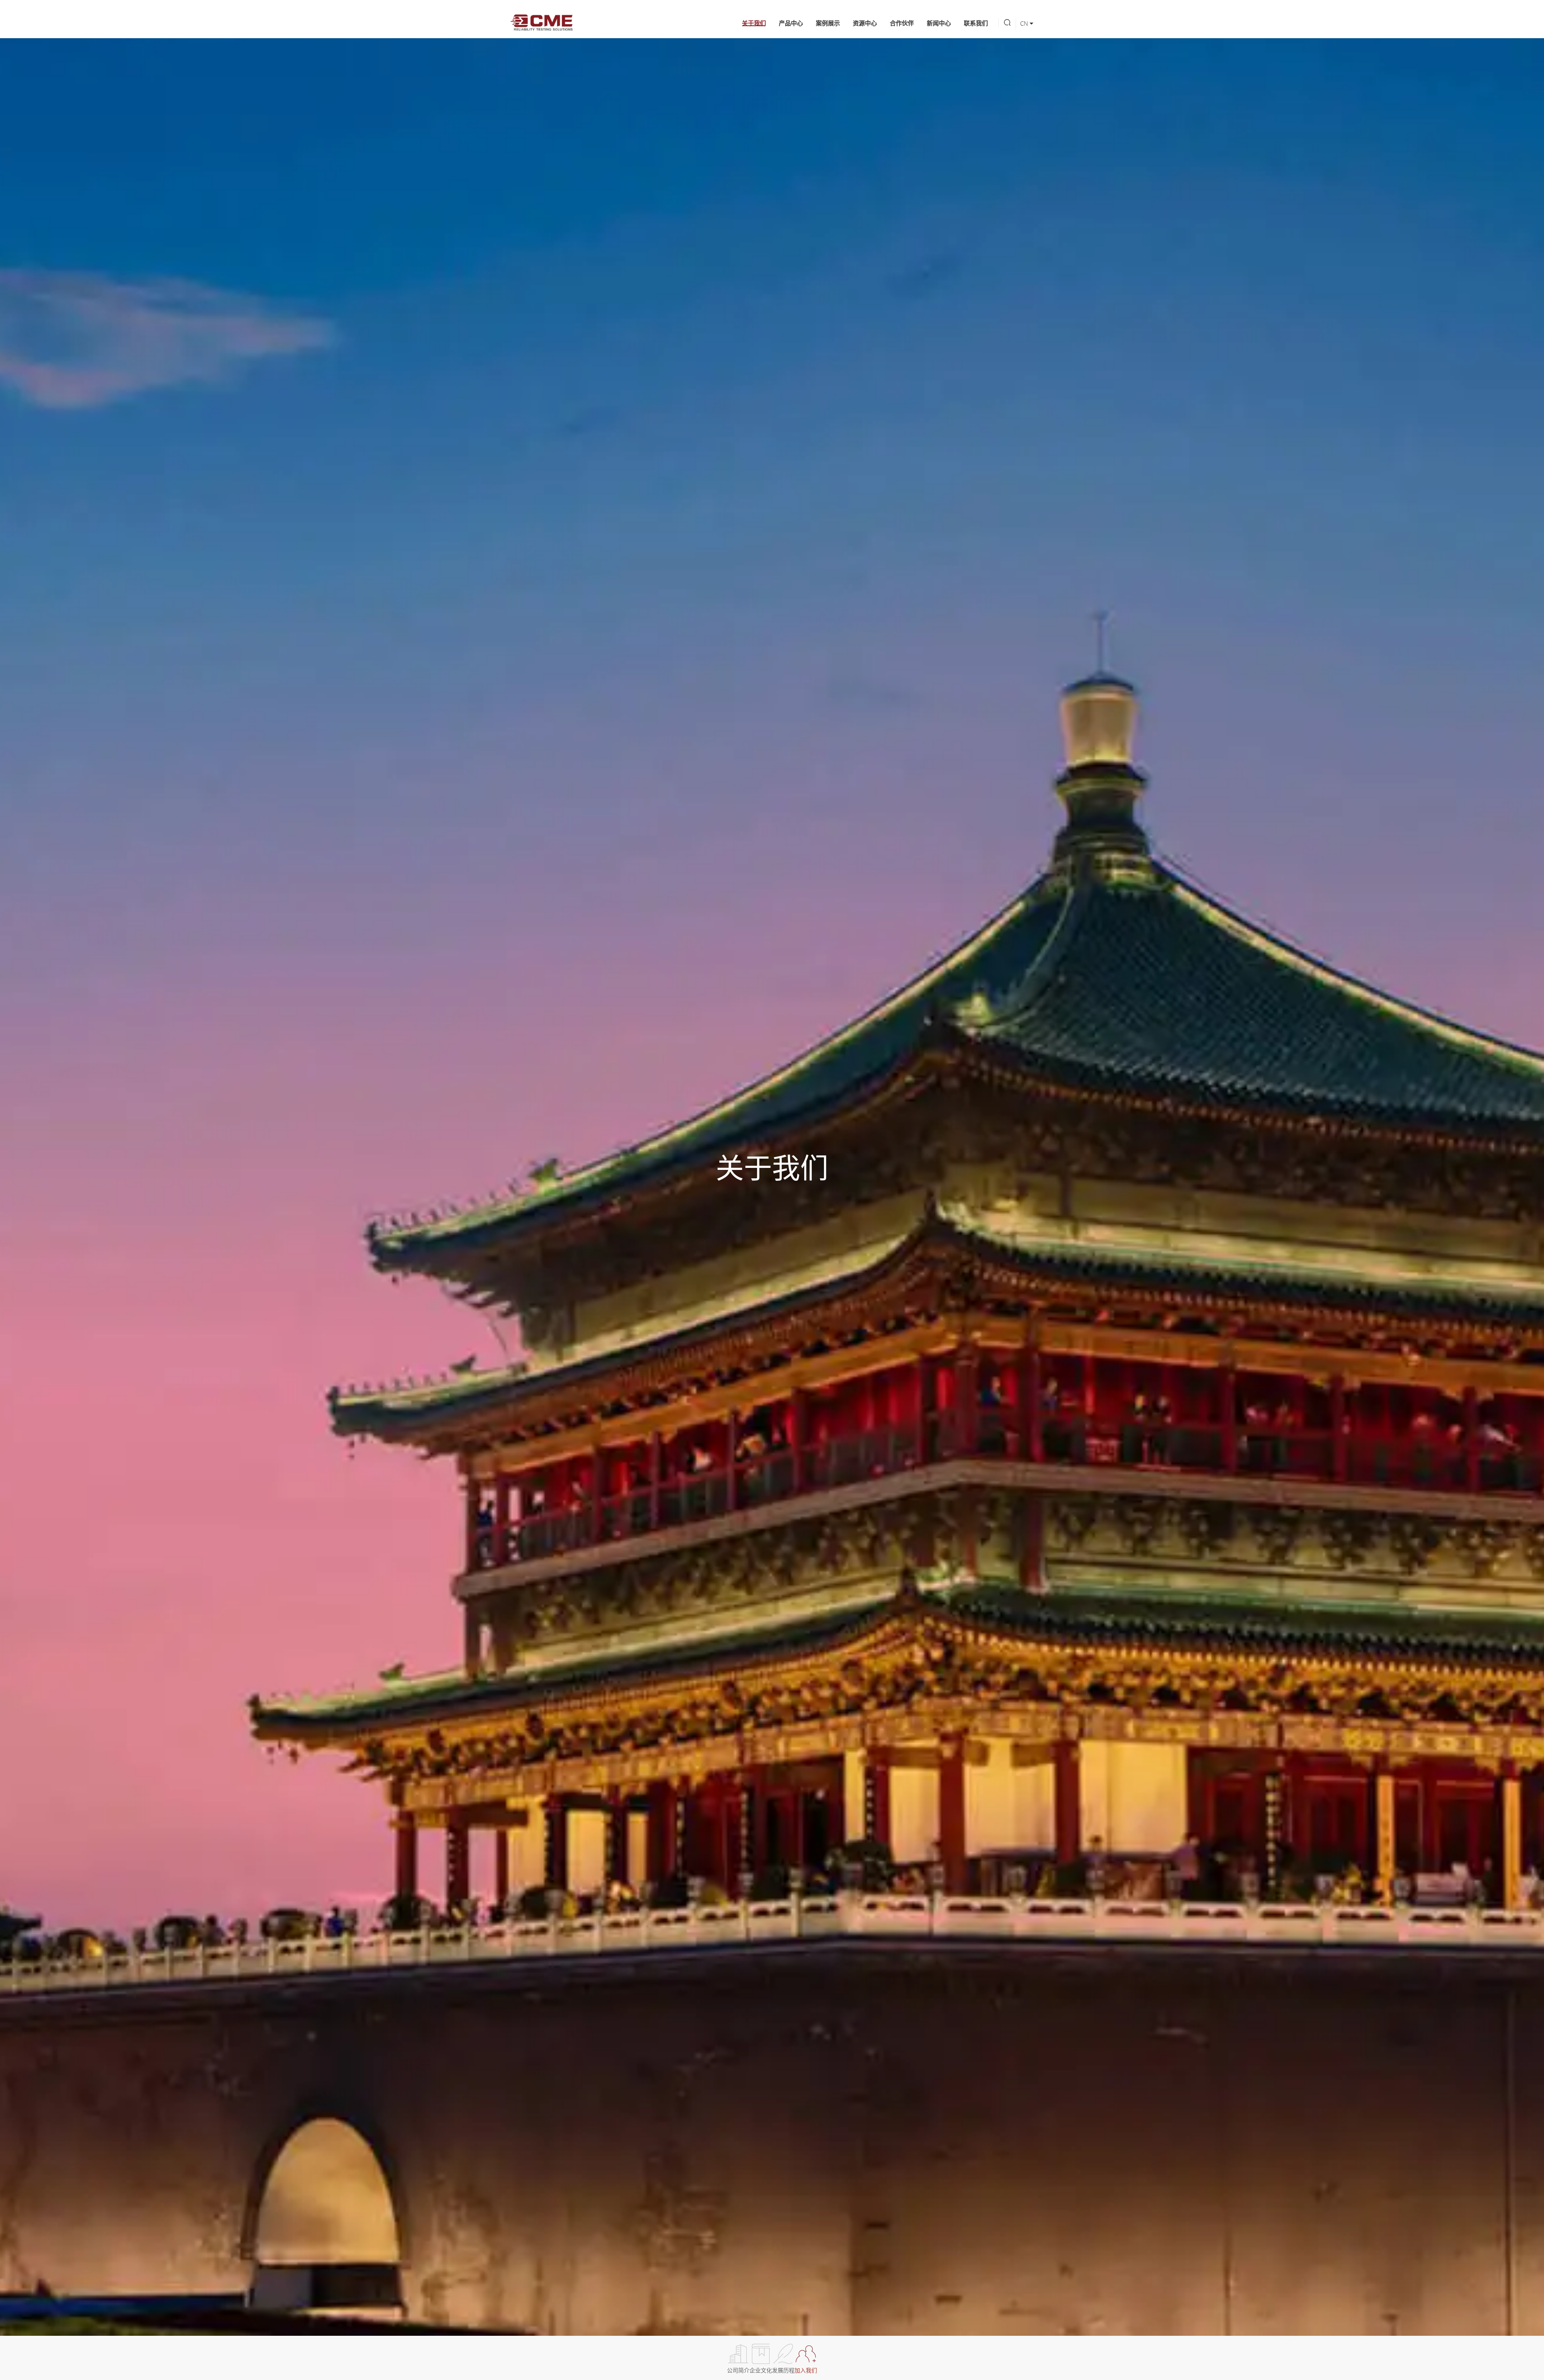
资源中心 (865, 23)
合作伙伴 (902, 23)
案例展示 (828, 23)
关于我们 (754, 23)
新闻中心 (939, 23)
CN (1025, 23)
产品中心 (791, 23)
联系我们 (976, 23)
